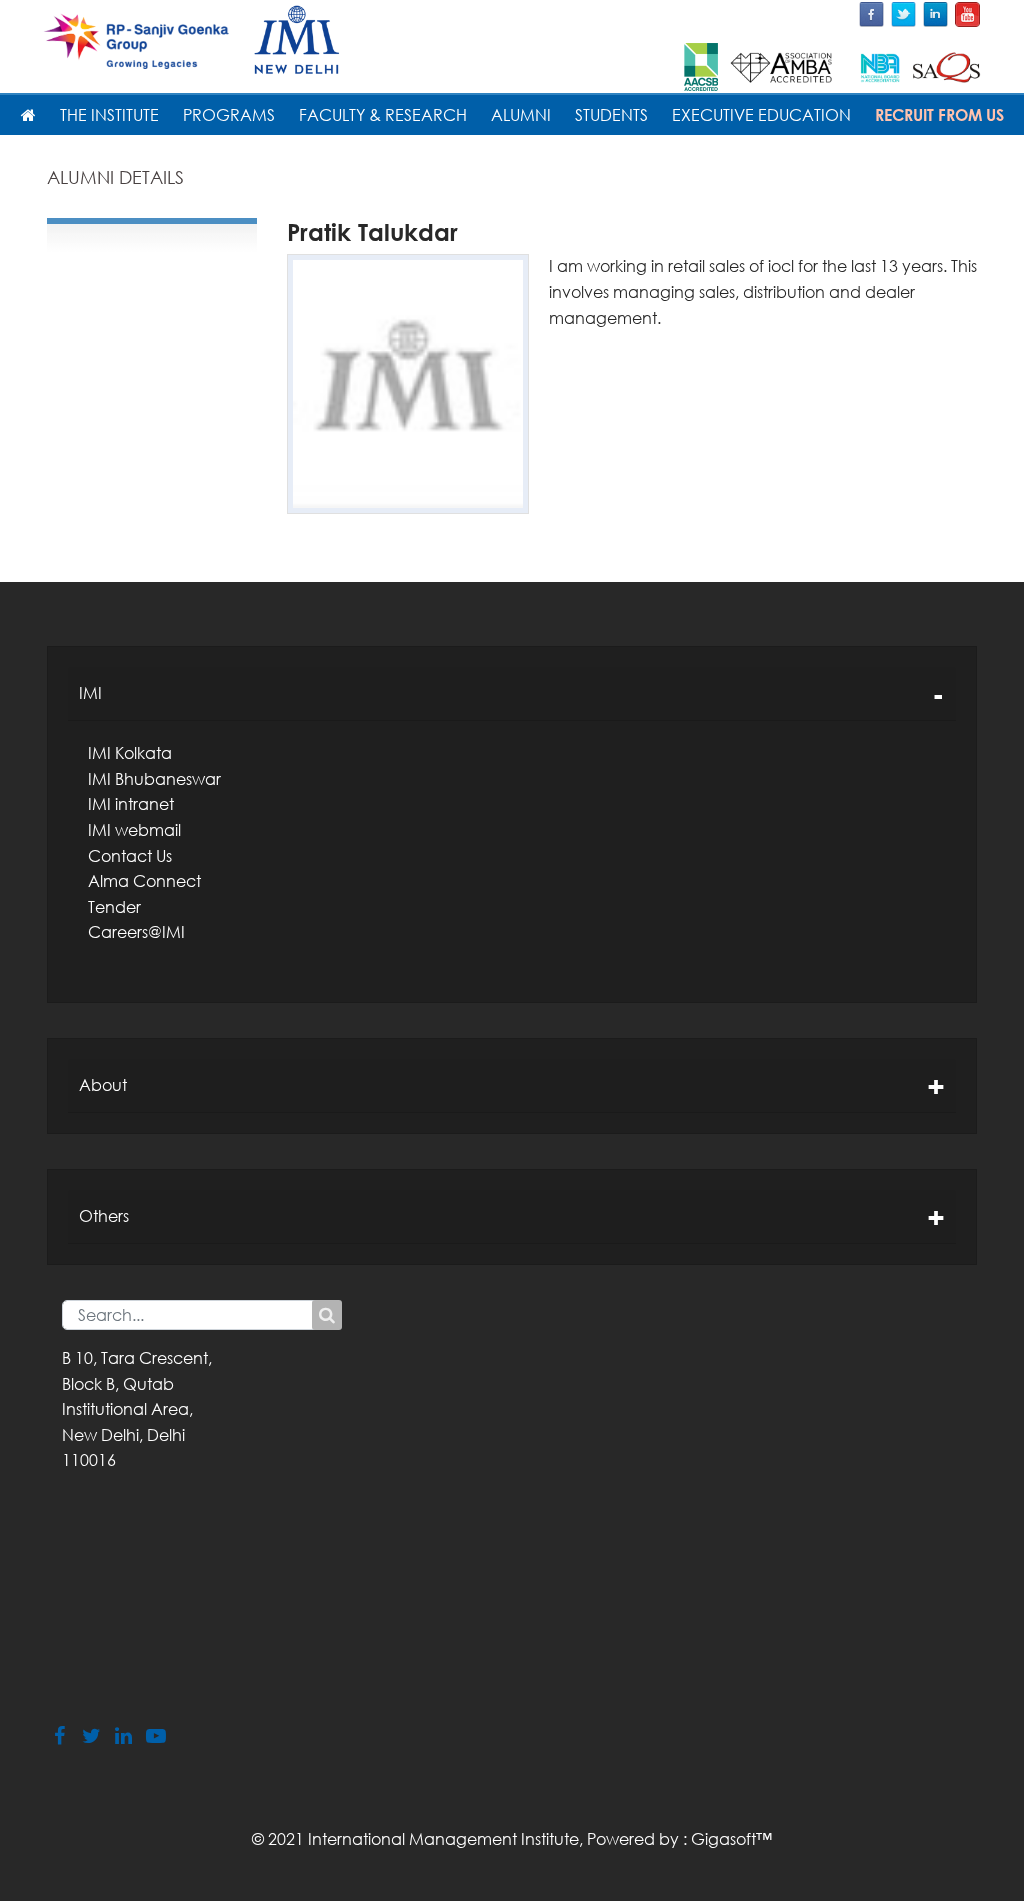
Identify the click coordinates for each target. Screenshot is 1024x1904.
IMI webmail (134, 830)
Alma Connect (144, 881)
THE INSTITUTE (109, 115)
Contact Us (130, 856)
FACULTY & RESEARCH (383, 115)
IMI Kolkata (130, 753)
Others (104, 1216)
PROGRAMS (229, 115)
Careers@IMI (136, 932)
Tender (114, 907)
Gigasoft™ (731, 1839)
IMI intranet (131, 804)
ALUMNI (521, 115)
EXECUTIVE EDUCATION (761, 115)
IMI (90, 693)
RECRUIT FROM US (939, 115)
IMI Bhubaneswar (154, 779)
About (103, 1085)
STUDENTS (611, 115)
